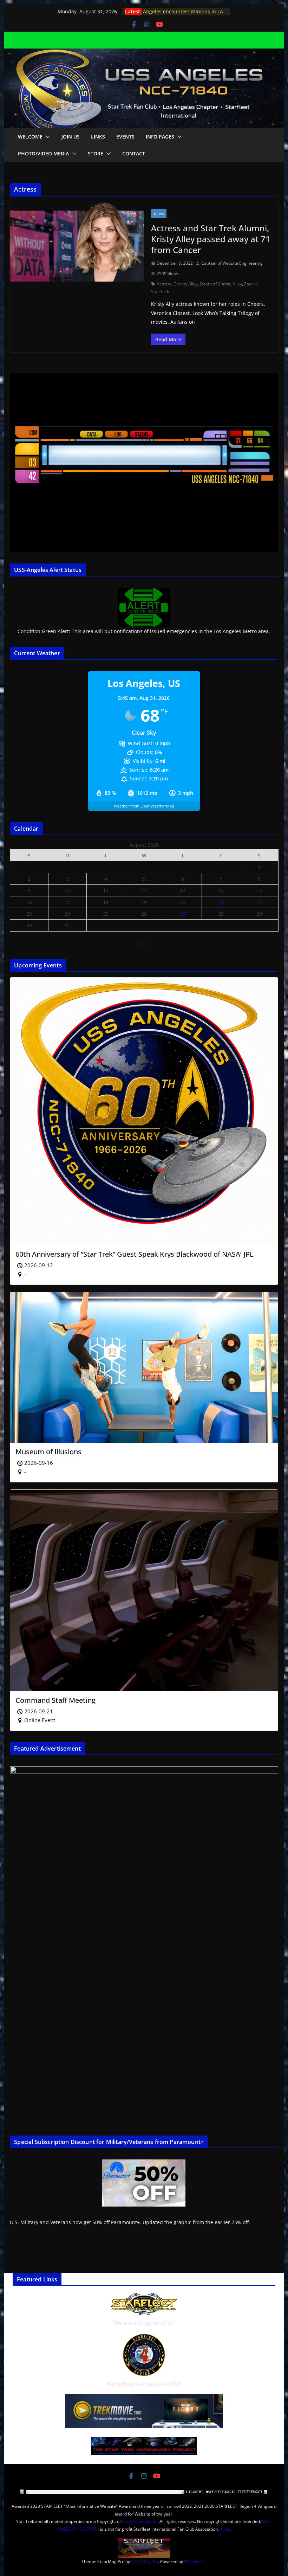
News (159, 214)
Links (98, 137)
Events (125, 137)
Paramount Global (140, 2521)
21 (221, 902)
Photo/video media (43, 153)
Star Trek (160, 292)
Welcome (30, 137)
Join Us (71, 137)
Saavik (250, 284)
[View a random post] (270, 145)
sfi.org (225, 2529)
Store (96, 153)
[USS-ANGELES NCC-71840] (144, 53)
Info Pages (160, 137)
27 (183, 914)
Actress (164, 284)
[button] (46, 137)
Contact (134, 153)
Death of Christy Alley (221, 284)
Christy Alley (186, 284)
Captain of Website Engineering (232, 263)
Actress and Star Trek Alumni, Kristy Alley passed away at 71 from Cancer (211, 239)
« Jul (141, 943)
